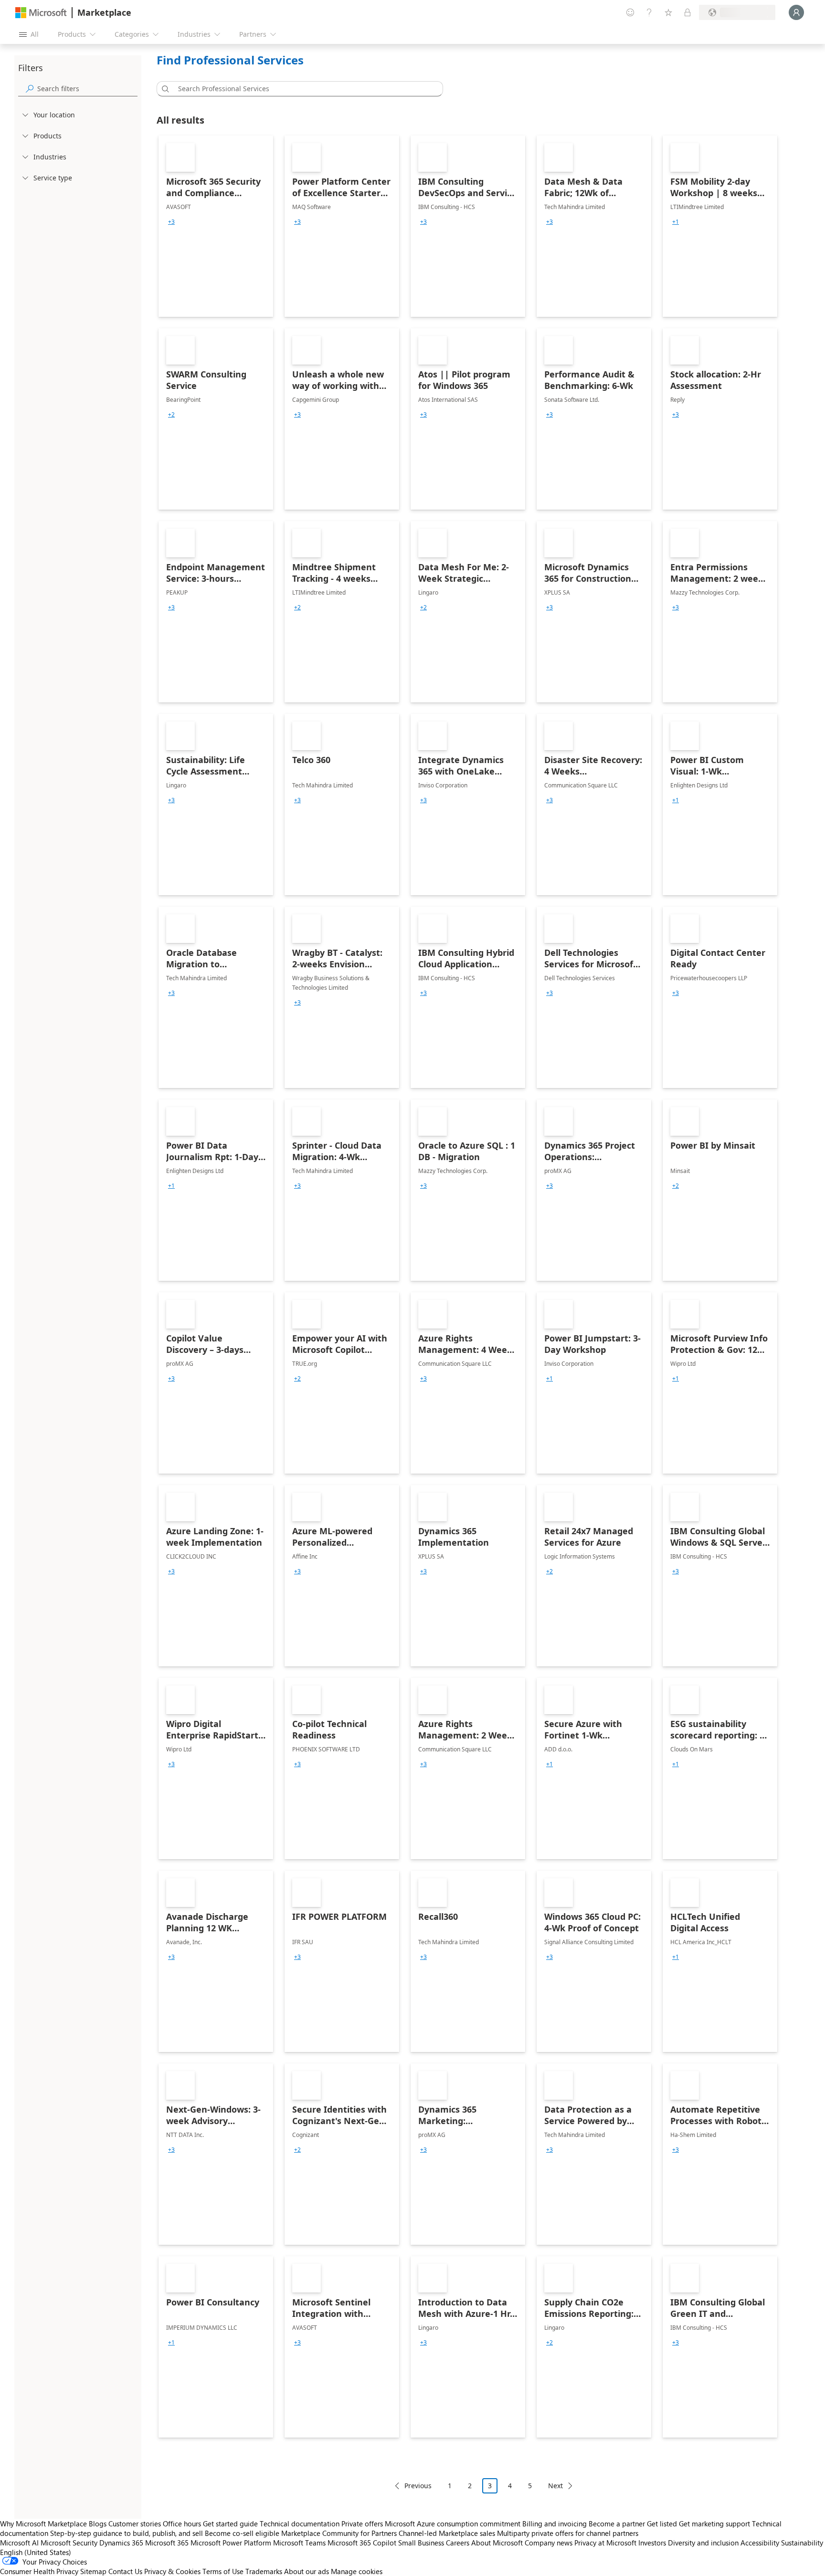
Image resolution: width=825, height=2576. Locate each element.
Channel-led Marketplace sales (447, 2533)
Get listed (662, 2524)
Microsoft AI (19, 2543)
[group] (171, 222)
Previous (418, 2486)
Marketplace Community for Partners (339, 2533)
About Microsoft (497, 2543)
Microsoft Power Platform (231, 2543)
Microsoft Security (69, 2543)
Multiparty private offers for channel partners (568, 2533)
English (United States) (36, 2552)
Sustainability (802, 2543)
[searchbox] (87, 89)
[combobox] (303, 89)
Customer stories (135, 2524)
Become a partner (617, 2524)
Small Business (421, 2543)
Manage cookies (357, 2571)
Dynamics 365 (121, 2543)
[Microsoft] (41, 13)
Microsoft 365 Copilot (362, 2543)
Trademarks (264, 2571)
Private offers (362, 2524)
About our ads (307, 2571)
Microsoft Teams (299, 2543)
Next (555, 2486)
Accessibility (760, 2543)
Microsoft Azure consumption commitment (454, 2524)
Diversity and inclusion (703, 2543)
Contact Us (125, 2571)
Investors (652, 2543)
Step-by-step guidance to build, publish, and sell (127, 2533)
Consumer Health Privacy (39, 2571)
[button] (164, 89)
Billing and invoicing (555, 2524)
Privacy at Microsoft (605, 2543)
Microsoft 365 (167, 2543)
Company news (549, 2543)
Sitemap (93, 2571)
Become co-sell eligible (242, 2533)
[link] (216, 226)
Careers (458, 2543)
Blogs (98, 2524)
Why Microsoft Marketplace (43, 2524)
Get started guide (230, 2524)
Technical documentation (300, 2524)
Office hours (182, 2524)
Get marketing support (714, 2524)
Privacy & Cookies (172, 2571)
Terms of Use (223, 2571)
